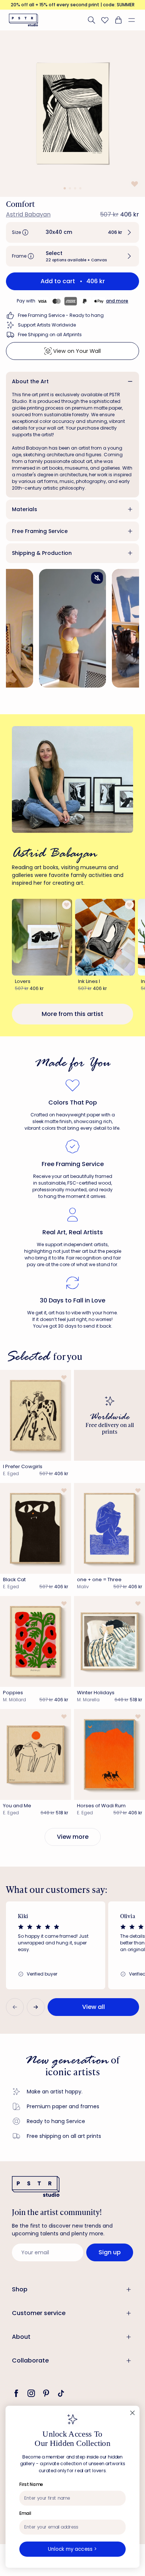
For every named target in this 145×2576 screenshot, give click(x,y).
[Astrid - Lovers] (42, 937)
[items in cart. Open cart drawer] (118, 20)
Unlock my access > (72, 2549)
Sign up (110, 2252)
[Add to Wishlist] (134, 184)
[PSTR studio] (23, 20)
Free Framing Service (40, 531)
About (21, 2337)
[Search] (91, 20)
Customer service (39, 2313)
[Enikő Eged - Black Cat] (36, 1528)
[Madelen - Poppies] (36, 1641)
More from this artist (72, 1014)
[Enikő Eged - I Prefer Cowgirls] (36, 1415)
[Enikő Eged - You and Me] (36, 1754)
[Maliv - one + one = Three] (109, 1528)
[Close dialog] (132, 2413)
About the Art (30, 381)
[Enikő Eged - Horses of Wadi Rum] (109, 1754)
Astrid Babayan (28, 214)
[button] (135, 20)
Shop (20, 2289)
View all (94, 2007)
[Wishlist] (105, 20)
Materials (25, 509)
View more (73, 1837)
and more (117, 301)
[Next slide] (36, 2007)
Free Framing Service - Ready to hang (61, 315)
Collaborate (30, 2360)
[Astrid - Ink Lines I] (105, 937)
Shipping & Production (42, 553)
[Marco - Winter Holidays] (109, 1641)
